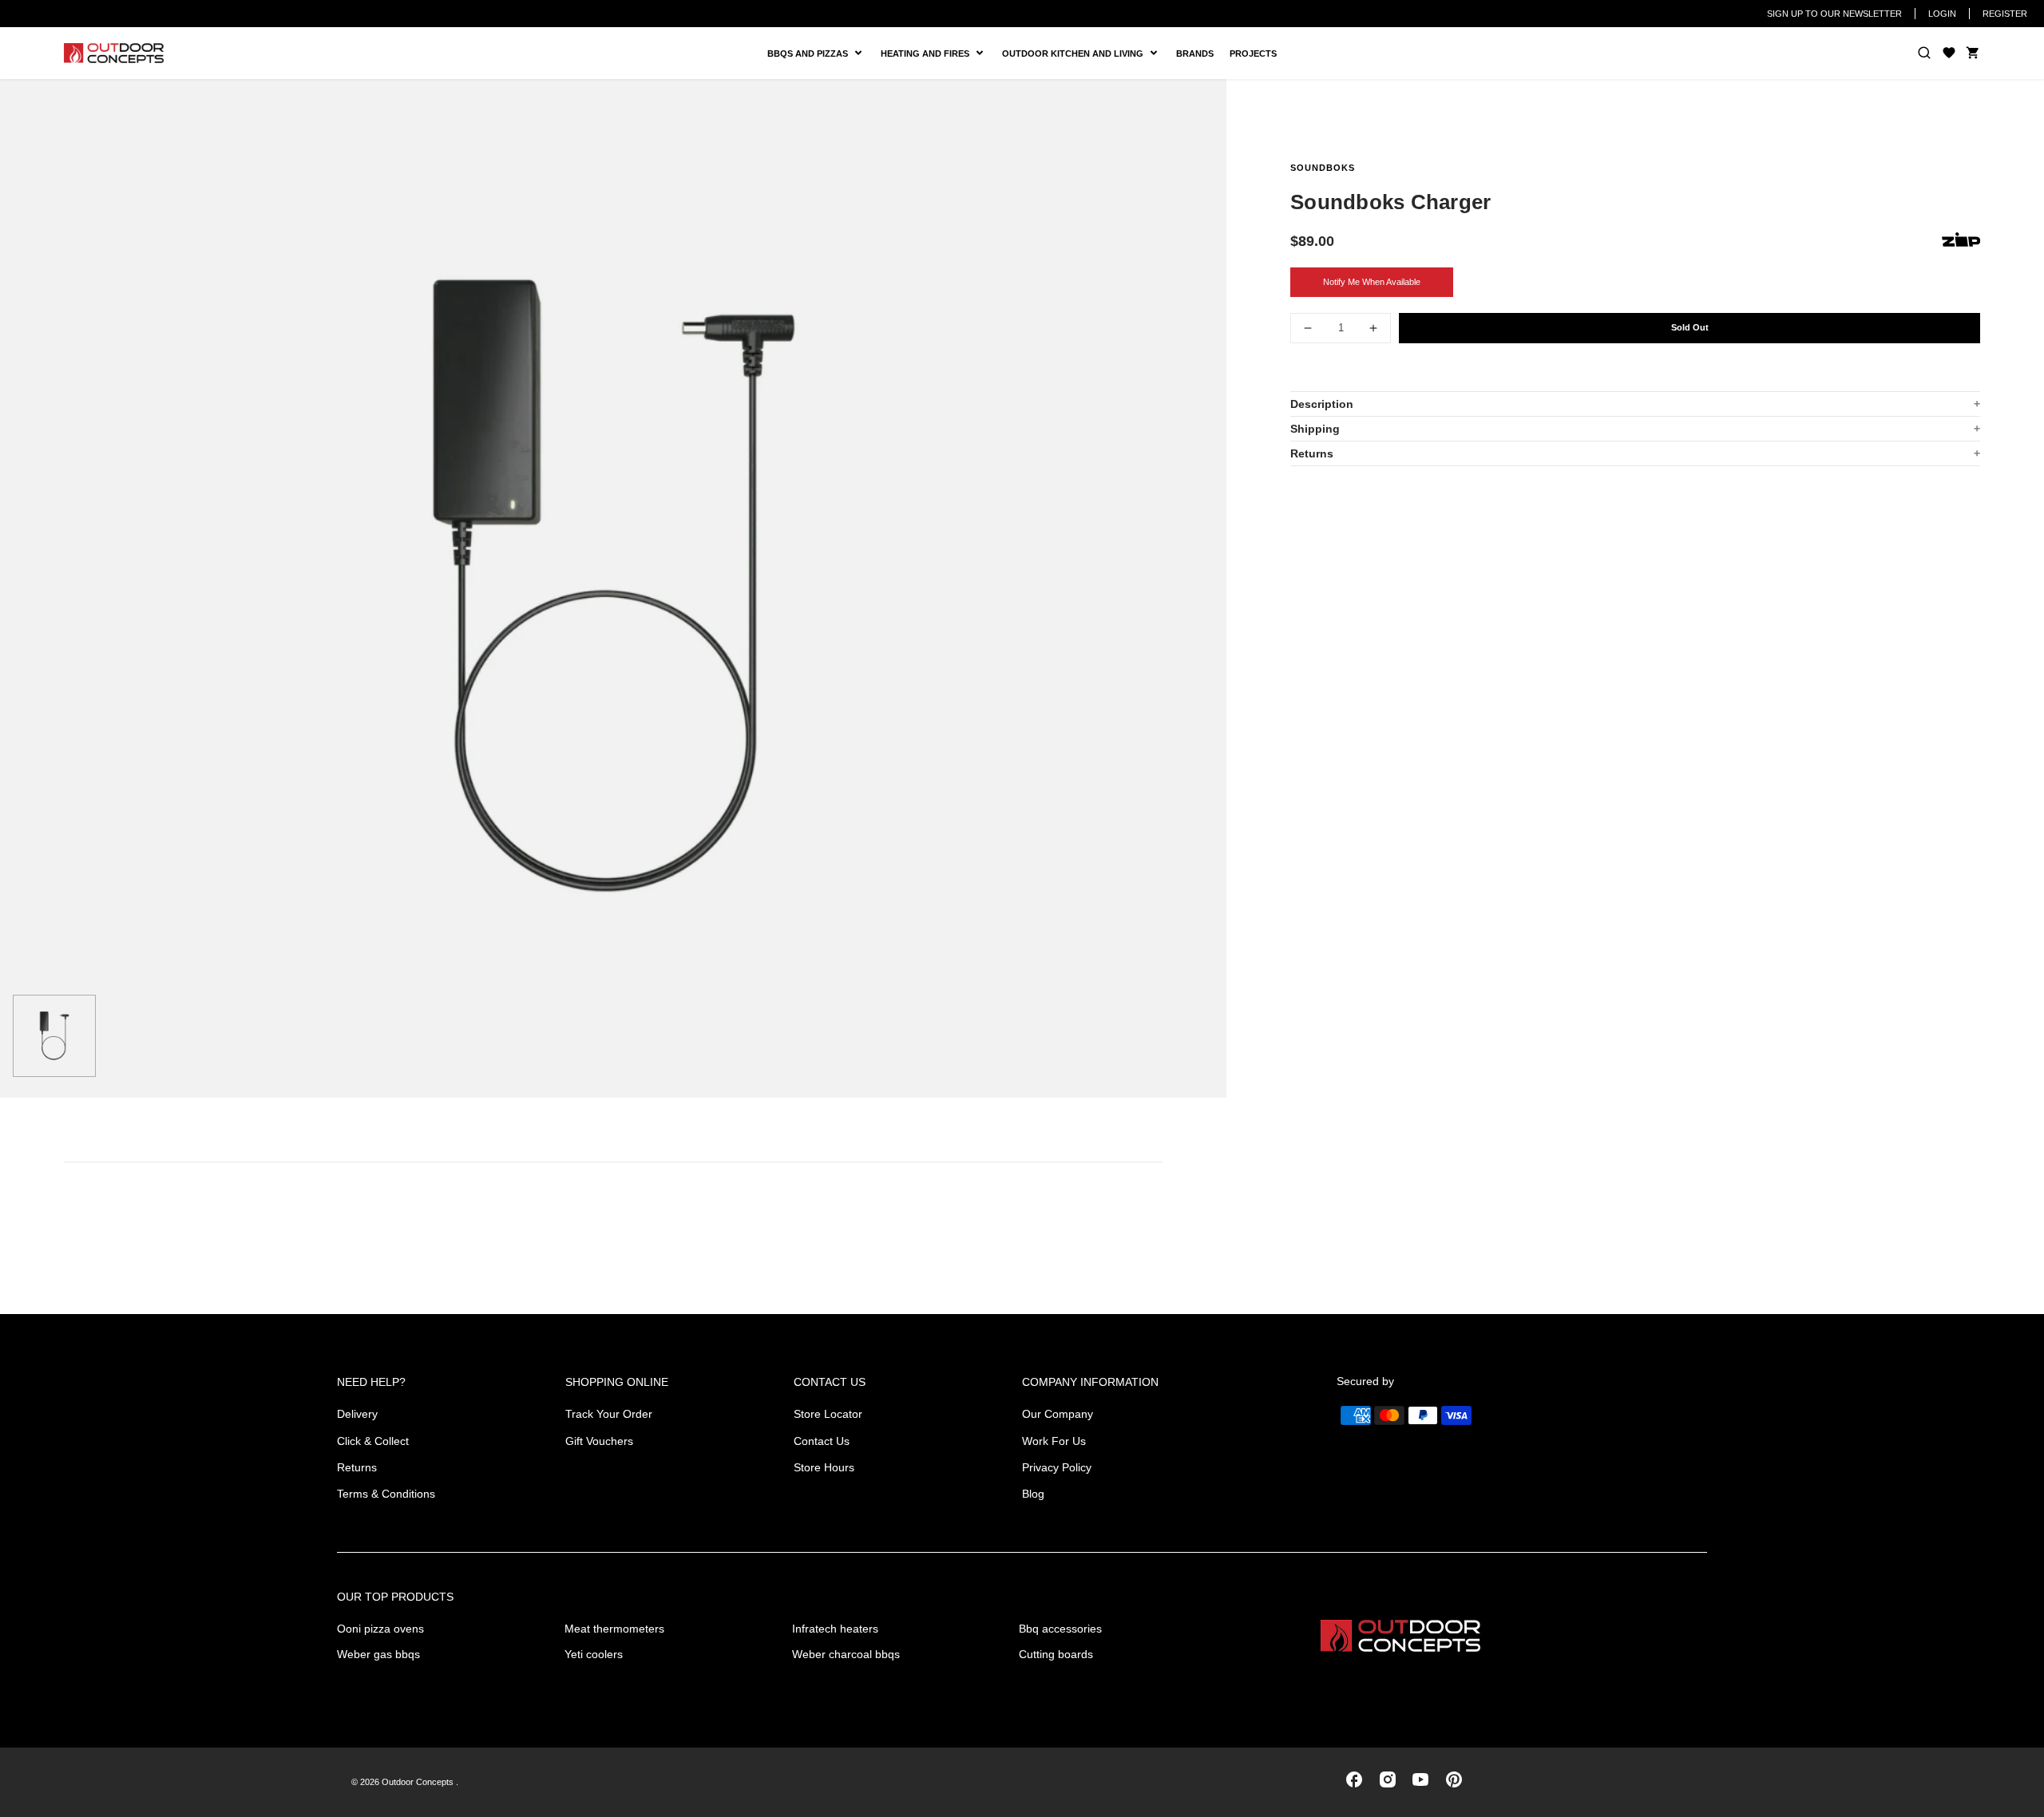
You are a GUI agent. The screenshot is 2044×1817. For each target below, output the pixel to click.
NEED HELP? (371, 1382)
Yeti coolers (594, 1654)
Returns (1312, 453)
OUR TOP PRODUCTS (395, 1597)
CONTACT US (830, 1382)
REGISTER (2005, 14)
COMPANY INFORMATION (1090, 1382)
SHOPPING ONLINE (617, 1382)
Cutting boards (1056, 1654)
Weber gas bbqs (378, 1654)
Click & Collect (373, 1441)
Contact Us (822, 1441)
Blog (1033, 1494)
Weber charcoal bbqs (846, 1654)
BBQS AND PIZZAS (810, 54)
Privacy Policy (1057, 1467)
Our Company (1058, 1414)
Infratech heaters (835, 1629)
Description (1322, 404)
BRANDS (1195, 53)
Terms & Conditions (386, 1494)
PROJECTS (1253, 53)
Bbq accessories (1060, 1629)
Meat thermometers (614, 1629)
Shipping (1315, 429)
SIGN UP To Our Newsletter (1834, 14)
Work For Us (1054, 1441)
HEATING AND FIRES (937, 54)
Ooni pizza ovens (380, 1629)
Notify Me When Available (1372, 282)
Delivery (357, 1414)
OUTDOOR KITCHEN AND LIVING (1079, 54)
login (1942, 14)
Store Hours (824, 1467)
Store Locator (828, 1414)
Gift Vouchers (599, 1441)
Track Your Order (609, 1414)
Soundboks (1323, 168)
